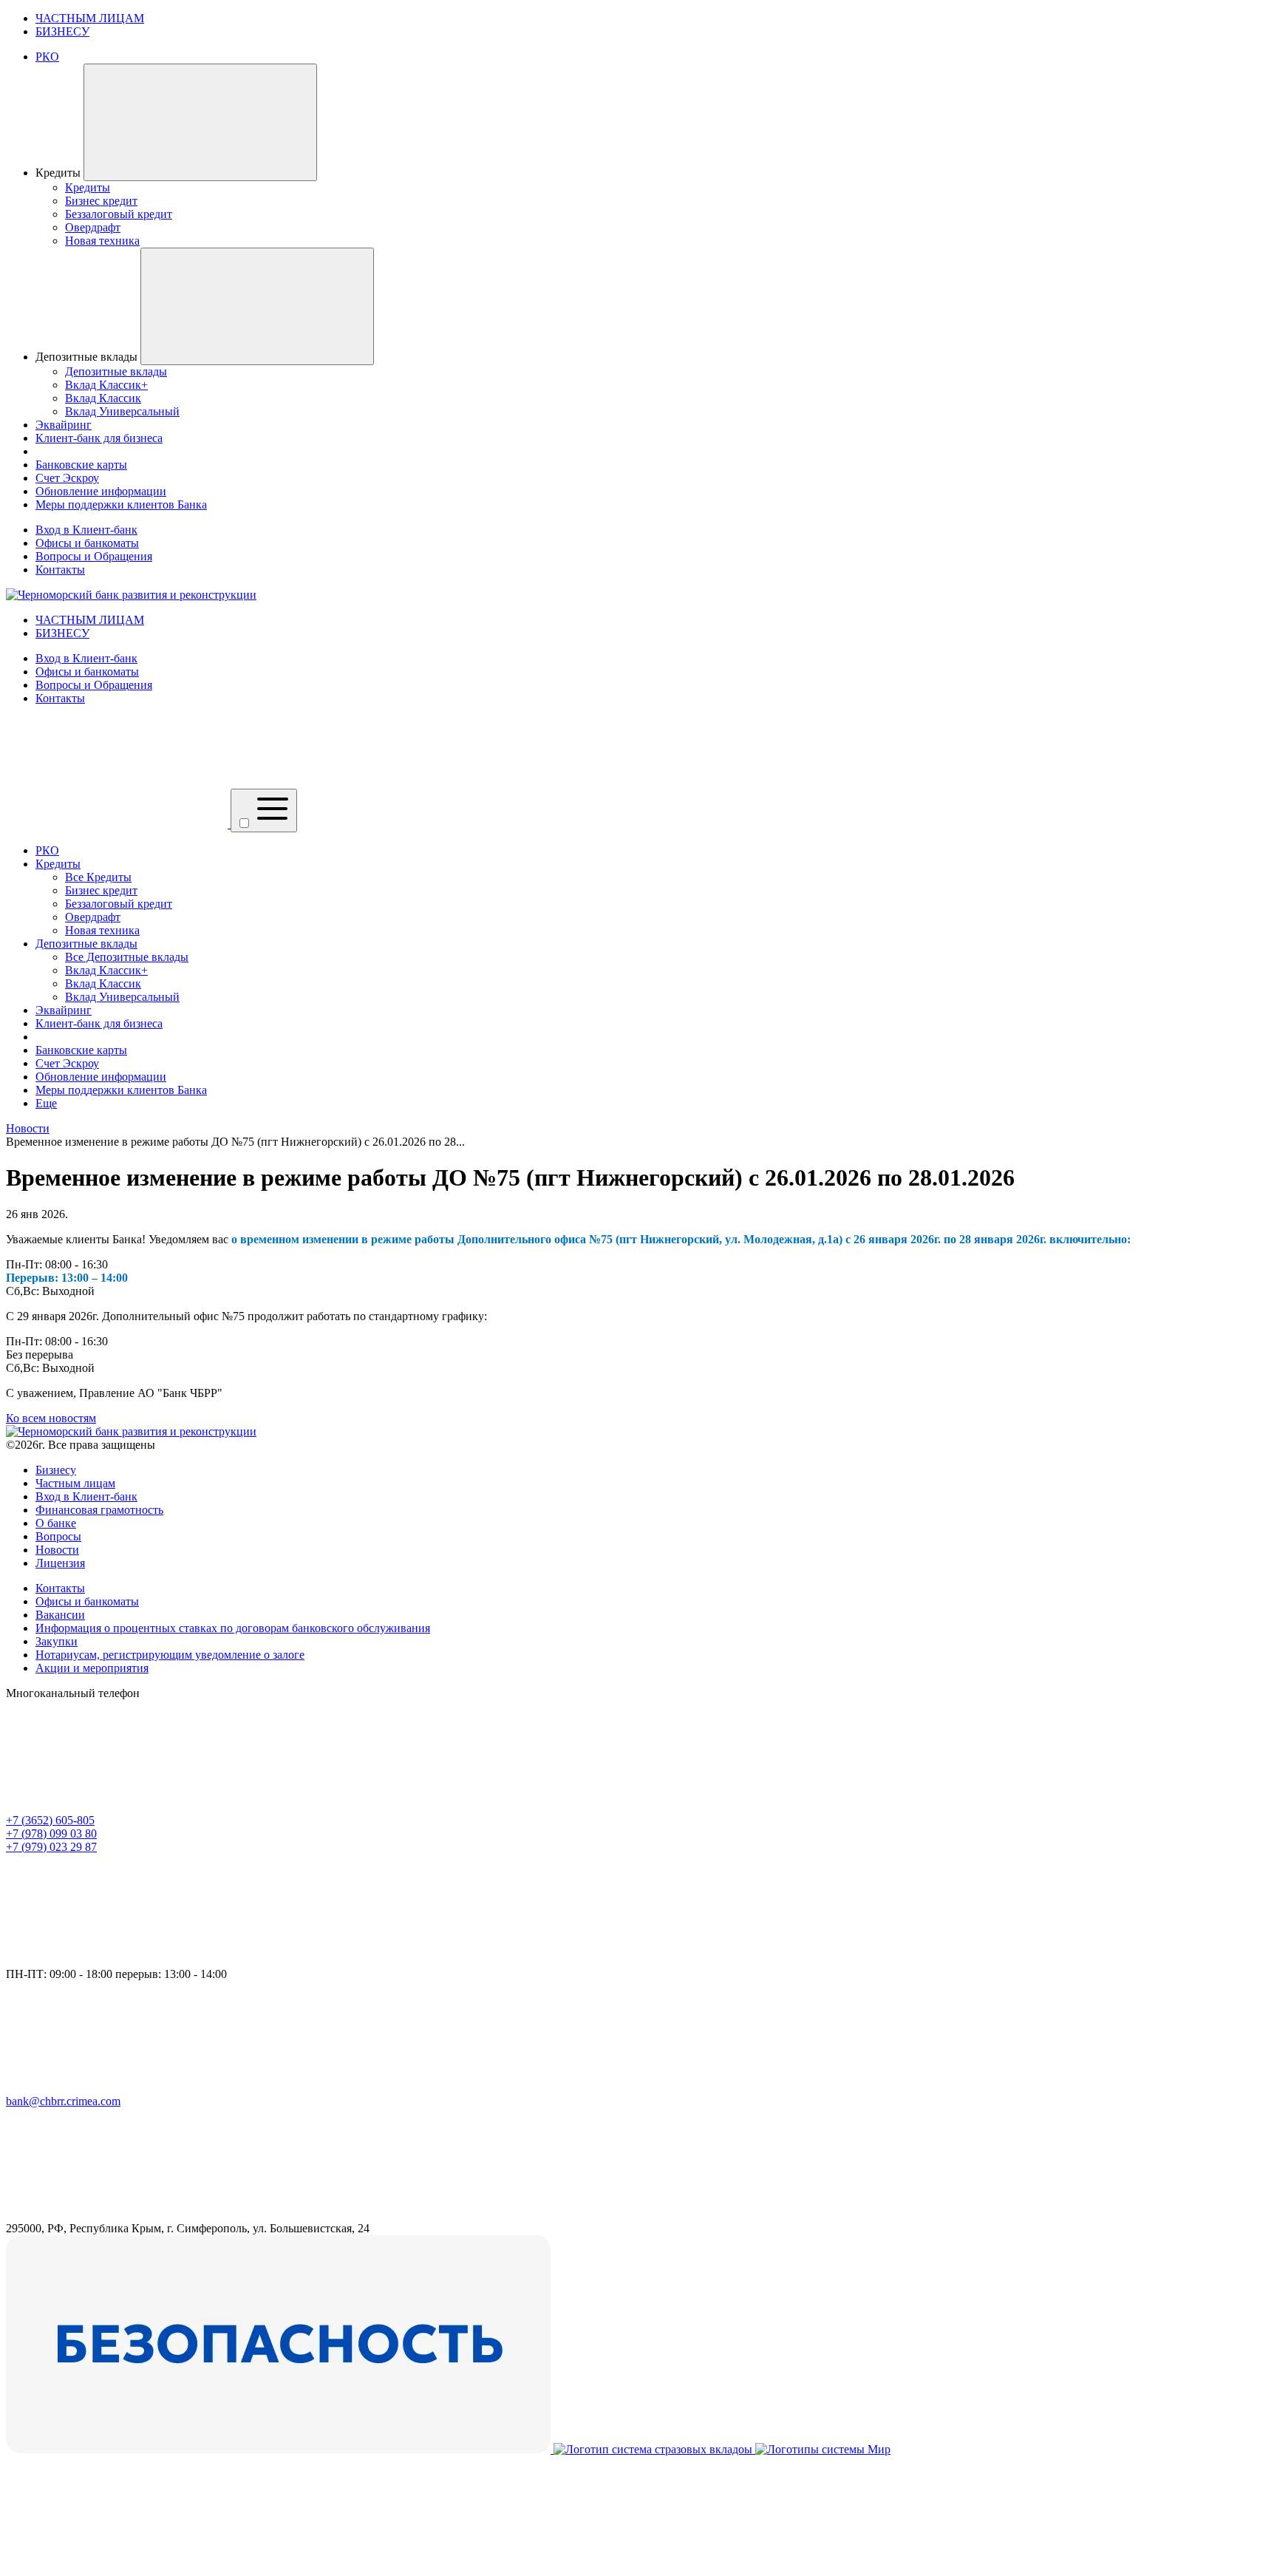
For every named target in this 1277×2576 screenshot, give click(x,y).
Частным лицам (75, 1483)
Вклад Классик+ (106, 970)
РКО (47, 850)
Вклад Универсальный (122, 997)
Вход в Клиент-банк (86, 530)
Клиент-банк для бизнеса (99, 1023)
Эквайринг (64, 1010)
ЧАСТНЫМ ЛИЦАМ (90, 18)
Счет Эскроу (67, 1063)
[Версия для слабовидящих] (118, 824)
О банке (56, 1523)
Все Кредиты (98, 877)
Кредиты (58, 864)
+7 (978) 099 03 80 (51, 1834)
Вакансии (60, 1615)
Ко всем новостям (51, 1418)
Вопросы (58, 1536)
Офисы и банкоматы (87, 543)
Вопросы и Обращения (94, 556)
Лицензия (60, 1563)
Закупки (57, 1641)
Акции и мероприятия (92, 1668)
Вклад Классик (103, 983)
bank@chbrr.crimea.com (63, 2101)
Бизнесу (56, 1470)
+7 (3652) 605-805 (50, 1820)
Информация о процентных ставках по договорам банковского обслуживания (233, 1628)
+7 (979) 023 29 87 (51, 1847)
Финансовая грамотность (99, 1510)
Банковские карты (81, 1050)
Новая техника (102, 930)
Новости (57, 1550)
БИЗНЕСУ (62, 31)
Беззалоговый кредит (119, 904)
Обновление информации (101, 1077)
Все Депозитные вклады (127, 957)
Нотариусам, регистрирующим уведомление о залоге (170, 1655)
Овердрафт (93, 917)
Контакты (60, 570)
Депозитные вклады (86, 944)
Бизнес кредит (101, 890)
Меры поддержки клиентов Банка (121, 1090)
